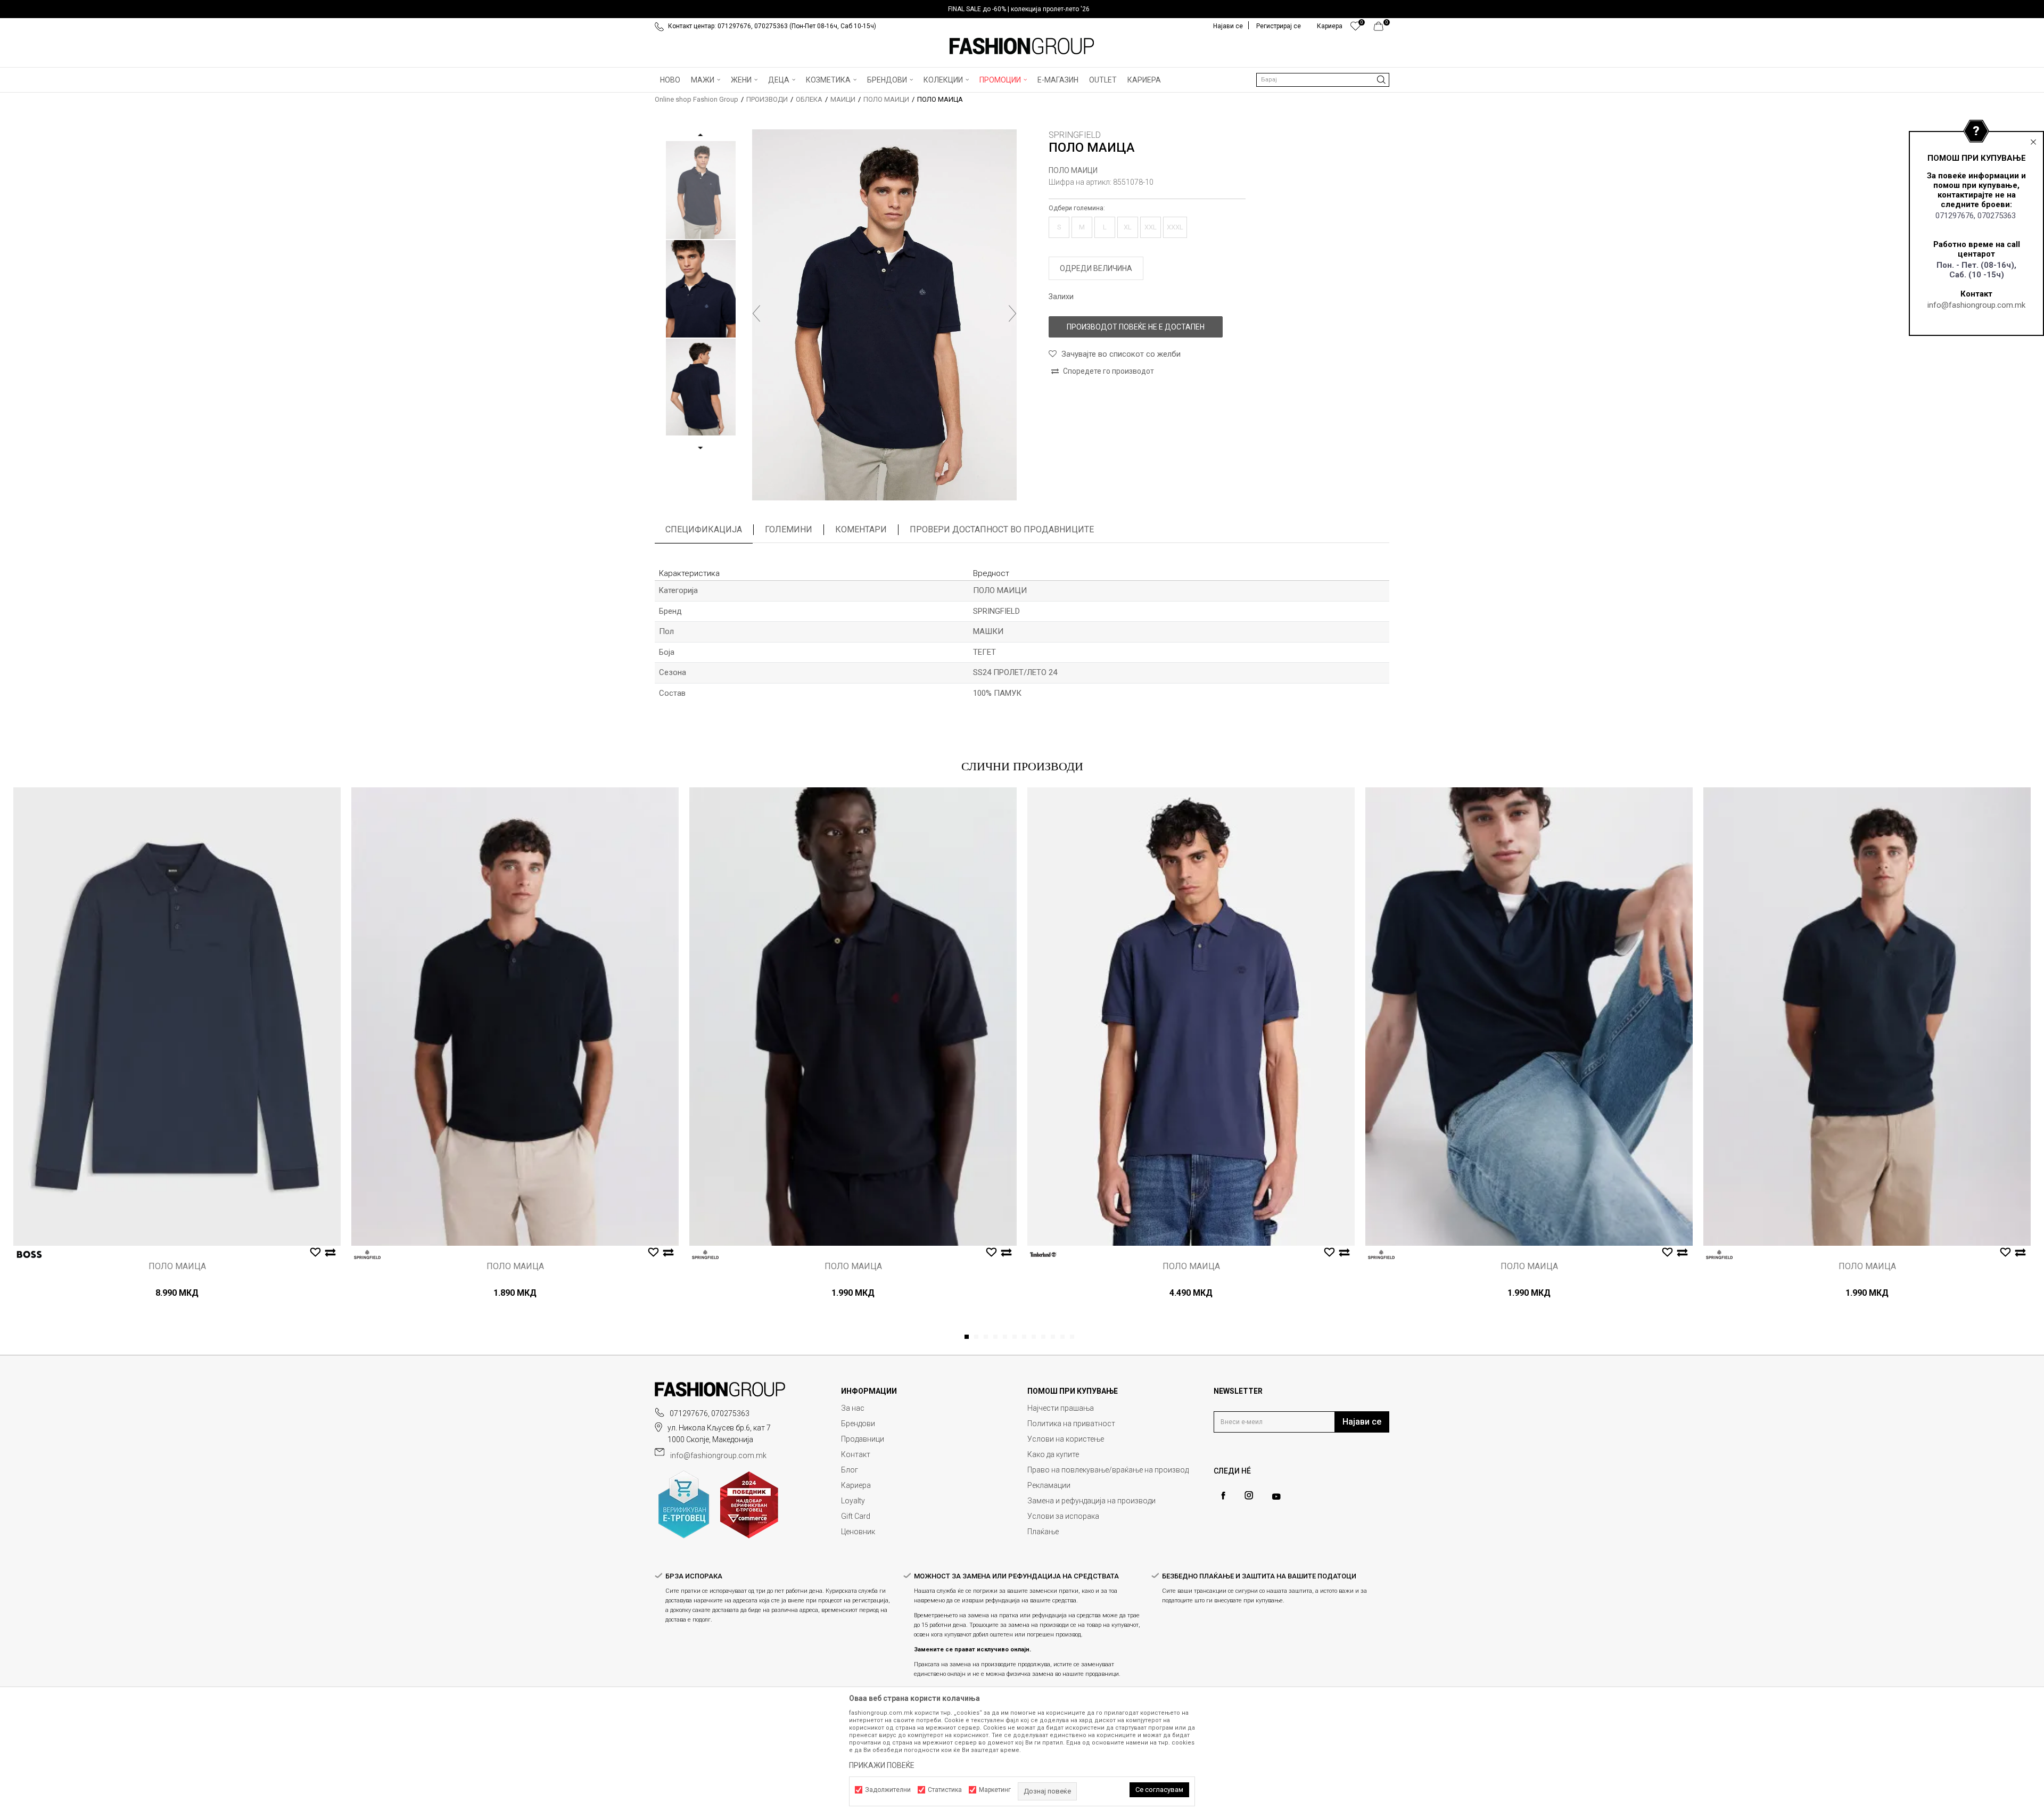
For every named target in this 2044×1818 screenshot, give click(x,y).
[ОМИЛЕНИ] (1355, 29)
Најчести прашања (1061, 1408)
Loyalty (853, 1501)
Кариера (856, 1485)
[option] (1022, 9)
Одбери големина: (1077, 208)
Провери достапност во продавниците (1002, 529)
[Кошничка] (1382, 29)
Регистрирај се (1279, 26)
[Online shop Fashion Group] (1022, 46)
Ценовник (858, 1532)
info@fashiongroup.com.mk (1976, 305)
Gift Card (856, 1516)
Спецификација (704, 529)
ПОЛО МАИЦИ (886, 99)
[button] (1323, 80)
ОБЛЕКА (809, 99)
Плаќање (1043, 1532)
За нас (853, 1408)
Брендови (858, 1424)
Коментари (861, 529)
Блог (850, 1470)
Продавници (863, 1439)
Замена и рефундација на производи (1091, 1501)
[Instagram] (1249, 1495)
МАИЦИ (843, 99)
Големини (789, 529)
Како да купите (1053, 1454)
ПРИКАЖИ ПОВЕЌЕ (882, 1765)
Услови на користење (1066, 1439)
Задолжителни (888, 1790)
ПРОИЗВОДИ (767, 99)
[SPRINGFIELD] (367, 1254)
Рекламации (1049, 1485)
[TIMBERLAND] (1043, 1254)
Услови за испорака (1063, 1516)
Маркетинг (995, 1790)
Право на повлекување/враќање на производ (1108, 1470)
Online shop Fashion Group (697, 99)
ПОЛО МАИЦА (177, 1266)
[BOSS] (29, 1254)
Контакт (856, 1454)
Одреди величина (1096, 268)
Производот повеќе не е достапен (1136, 327)
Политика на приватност (1071, 1424)
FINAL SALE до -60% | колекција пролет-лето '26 (1019, 9)
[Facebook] (1223, 1496)
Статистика (945, 1790)
